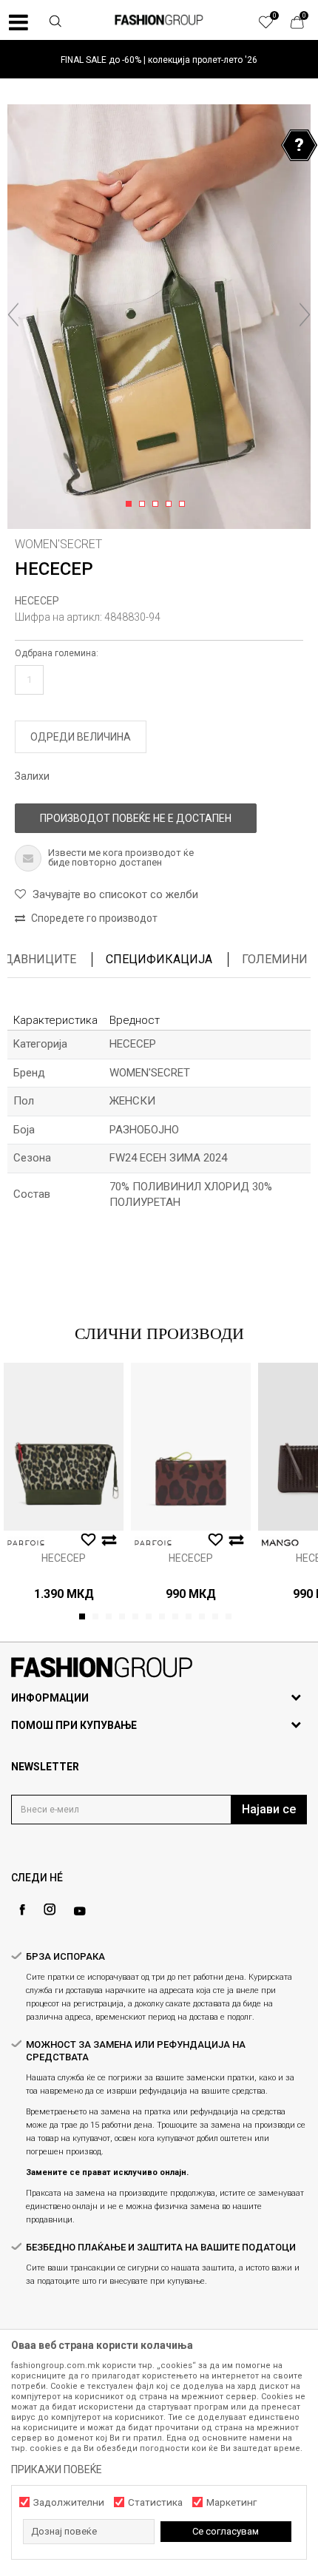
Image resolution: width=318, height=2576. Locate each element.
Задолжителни (69, 2502)
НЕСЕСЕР (37, 601)
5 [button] (185, 505)
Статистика (155, 2502)
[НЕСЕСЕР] (64, 1447)
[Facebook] (22, 1910)
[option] (159, 60)
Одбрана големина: (57, 653)
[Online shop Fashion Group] (159, 20)
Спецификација (159, 959)
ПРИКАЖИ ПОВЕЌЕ (57, 2469)
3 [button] (158, 505)
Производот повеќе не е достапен (136, 818)
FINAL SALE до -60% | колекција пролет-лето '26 (159, 60)
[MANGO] (280, 1543)
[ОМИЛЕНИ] (274, 26)
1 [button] (131, 505)
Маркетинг (231, 2502)
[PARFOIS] (26, 1543)
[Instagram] (50, 1909)
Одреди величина (81, 737)
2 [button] (145, 505)
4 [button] (171, 505)
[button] (55, 23)
